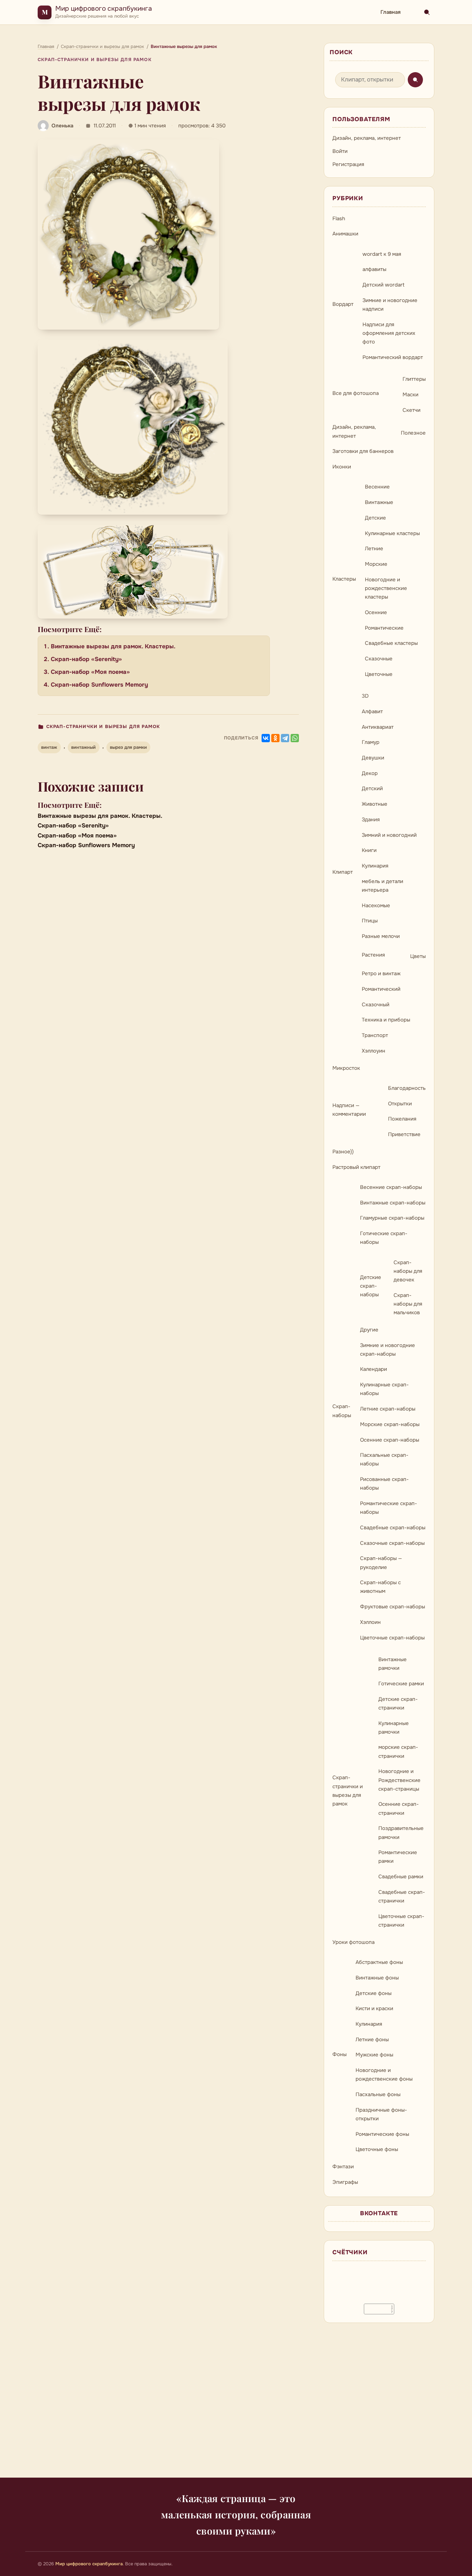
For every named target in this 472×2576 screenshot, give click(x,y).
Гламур (371, 742)
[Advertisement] (236, 2404)
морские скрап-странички (398, 1751)
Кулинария (375, 866)
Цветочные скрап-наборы (392, 1638)
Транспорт (375, 1035)
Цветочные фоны (377, 2149)
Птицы (370, 921)
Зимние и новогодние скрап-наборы (388, 1350)
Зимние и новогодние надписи (390, 305)
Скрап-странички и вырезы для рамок (95, 60)
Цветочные (379, 674)
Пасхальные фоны (378, 2094)
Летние (374, 549)
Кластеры (344, 579)
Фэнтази (343, 2167)
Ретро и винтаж (381, 974)
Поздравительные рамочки (401, 1833)
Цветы (418, 956)
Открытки (400, 1104)
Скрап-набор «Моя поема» (90, 672)
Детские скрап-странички (398, 1703)
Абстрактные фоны (379, 1962)
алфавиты (374, 269)
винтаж (49, 747)
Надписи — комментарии (349, 1110)
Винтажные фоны (377, 1978)
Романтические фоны (382, 2134)
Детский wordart (384, 285)
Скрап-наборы (342, 1411)
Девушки (373, 758)
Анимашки (345, 234)
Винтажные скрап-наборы (393, 1203)
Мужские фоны (374, 2055)
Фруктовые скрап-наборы (393, 1607)
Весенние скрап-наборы (391, 1187)
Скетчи (412, 410)
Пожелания (402, 1119)
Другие (369, 1330)
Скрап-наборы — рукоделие (381, 1563)
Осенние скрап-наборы (390, 1440)
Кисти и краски (374, 2008)
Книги (369, 850)
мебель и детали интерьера (383, 886)
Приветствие (404, 1134)
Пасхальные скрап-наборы (384, 1459)
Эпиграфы (345, 2182)
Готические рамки (401, 1684)
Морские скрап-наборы (390, 1424)
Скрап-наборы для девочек (408, 1271)
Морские (376, 564)
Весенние (377, 487)
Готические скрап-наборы (384, 1238)
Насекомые (376, 906)
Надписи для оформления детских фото (389, 333)
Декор (370, 773)
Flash (339, 219)
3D (365, 696)
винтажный (83, 747)
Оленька (62, 126)
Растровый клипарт (356, 1167)
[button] (128, 235)
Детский (372, 788)
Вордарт (343, 304)
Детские (375, 518)
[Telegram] (285, 738)
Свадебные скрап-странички (402, 1896)
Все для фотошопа (356, 393)
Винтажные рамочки (393, 1664)
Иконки (342, 467)
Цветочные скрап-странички (401, 1921)
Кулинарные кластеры (392, 533)
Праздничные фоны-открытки (381, 2114)
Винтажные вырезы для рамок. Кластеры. (113, 646)
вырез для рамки (128, 747)
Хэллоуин (374, 1051)
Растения (373, 955)
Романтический (381, 989)
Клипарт (343, 872)
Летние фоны (372, 2040)
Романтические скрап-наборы (389, 1508)
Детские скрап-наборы (371, 1286)
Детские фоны (374, 1993)
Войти (340, 151)
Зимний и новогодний (389, 835)
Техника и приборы (386, 1020)
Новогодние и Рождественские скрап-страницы (399, 1780)
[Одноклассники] (275, 738)
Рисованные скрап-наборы (384, 1484)
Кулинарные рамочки (394, 1728)
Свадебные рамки (401, 1877)
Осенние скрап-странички (399, 1808)
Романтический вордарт (393, 357)
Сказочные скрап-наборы (392, 1543)
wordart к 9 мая (382, 254)
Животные (375, 804)
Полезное (413, 433)
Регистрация (348, 164)
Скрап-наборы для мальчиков (408, 1304)
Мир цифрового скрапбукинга (104, 8)
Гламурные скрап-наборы (392, 1218)
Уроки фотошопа (353, 1942)
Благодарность (407, 1088)
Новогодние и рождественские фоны (384, 2075)
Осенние (376, 612)
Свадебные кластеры (391, 643)
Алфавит (372, 711)
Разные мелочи (381, 936)
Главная (390, 12)
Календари (374, 1369)
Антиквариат (378, 727)
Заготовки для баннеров (363, 451)
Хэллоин (370, 1622)
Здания (371, 820)
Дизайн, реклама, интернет (367, 138)
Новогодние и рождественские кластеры (386, 588)
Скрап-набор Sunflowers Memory (99, 685)
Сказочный (376, 1005)
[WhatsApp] (295, 738)
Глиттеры (414, 379)
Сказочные (379, 659)
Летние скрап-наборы (388, 1409)
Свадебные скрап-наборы (393, 1528)
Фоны (339, 2054)
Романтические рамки (398, 1857)
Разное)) (343, 1152)
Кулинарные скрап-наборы (384, 1389)
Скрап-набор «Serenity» (86, 659)
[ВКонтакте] (266, 738)
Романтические (384, 628)
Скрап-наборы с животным (380, 1587)
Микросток (346, 1068)
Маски (410, 395)
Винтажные (379, 502)
